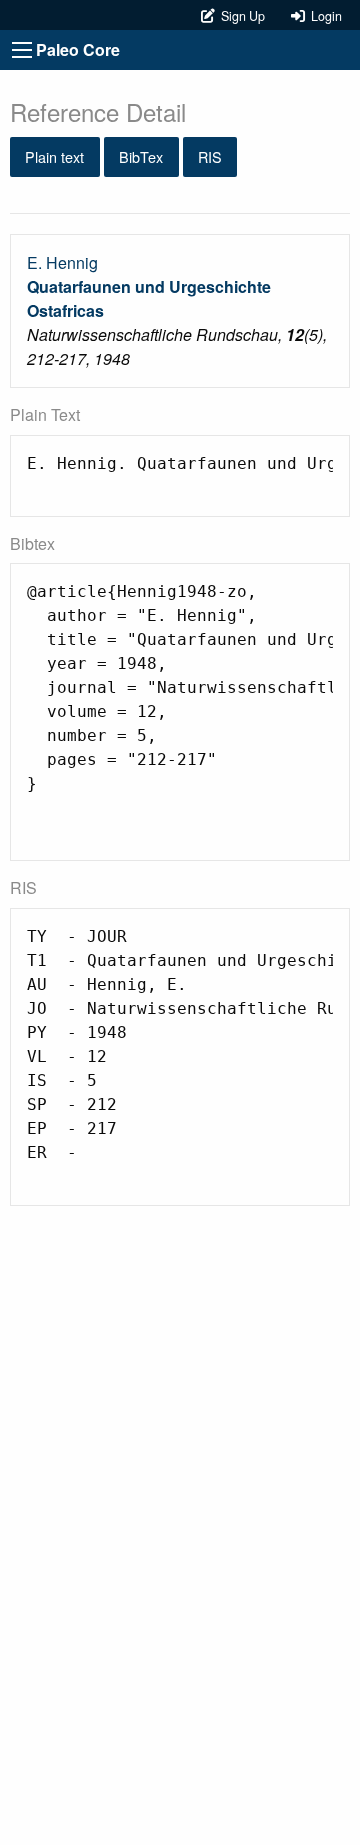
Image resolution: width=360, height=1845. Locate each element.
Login (323, 16)
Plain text (54, 156)
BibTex (141, 156)
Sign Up (241, 16)
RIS (210, 156)
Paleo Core (78, 49)
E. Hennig (62, 262)
